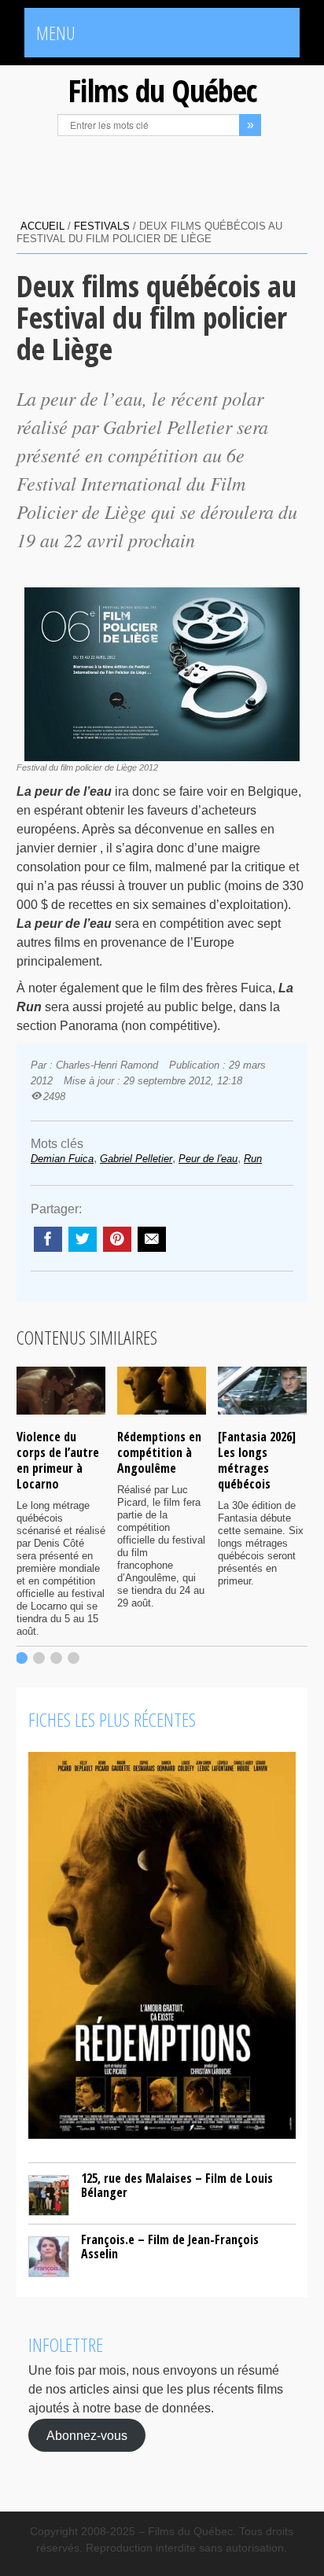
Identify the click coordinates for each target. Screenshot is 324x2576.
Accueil (42, 226)
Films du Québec (162, 90)
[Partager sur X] (83, 1239)
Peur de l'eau (208, 1159)
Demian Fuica (62, 1159)
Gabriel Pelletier (136, 1159)
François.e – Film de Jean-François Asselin (170, 2247)
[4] (74, 1658)
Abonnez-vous (87, 2435)
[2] (39, 1658)
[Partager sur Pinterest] (117, 1239)
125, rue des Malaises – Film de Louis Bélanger (177, 2185)
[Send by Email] (152, 1239)
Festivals (102, 226)
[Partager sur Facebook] (48, 1239)
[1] (22, 1658)
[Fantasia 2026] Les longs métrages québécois (257, 1460)
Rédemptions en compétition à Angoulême (159, 1452)
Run (253, 1159)
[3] (56, 1658)
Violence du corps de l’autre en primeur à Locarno (58, 1460)
